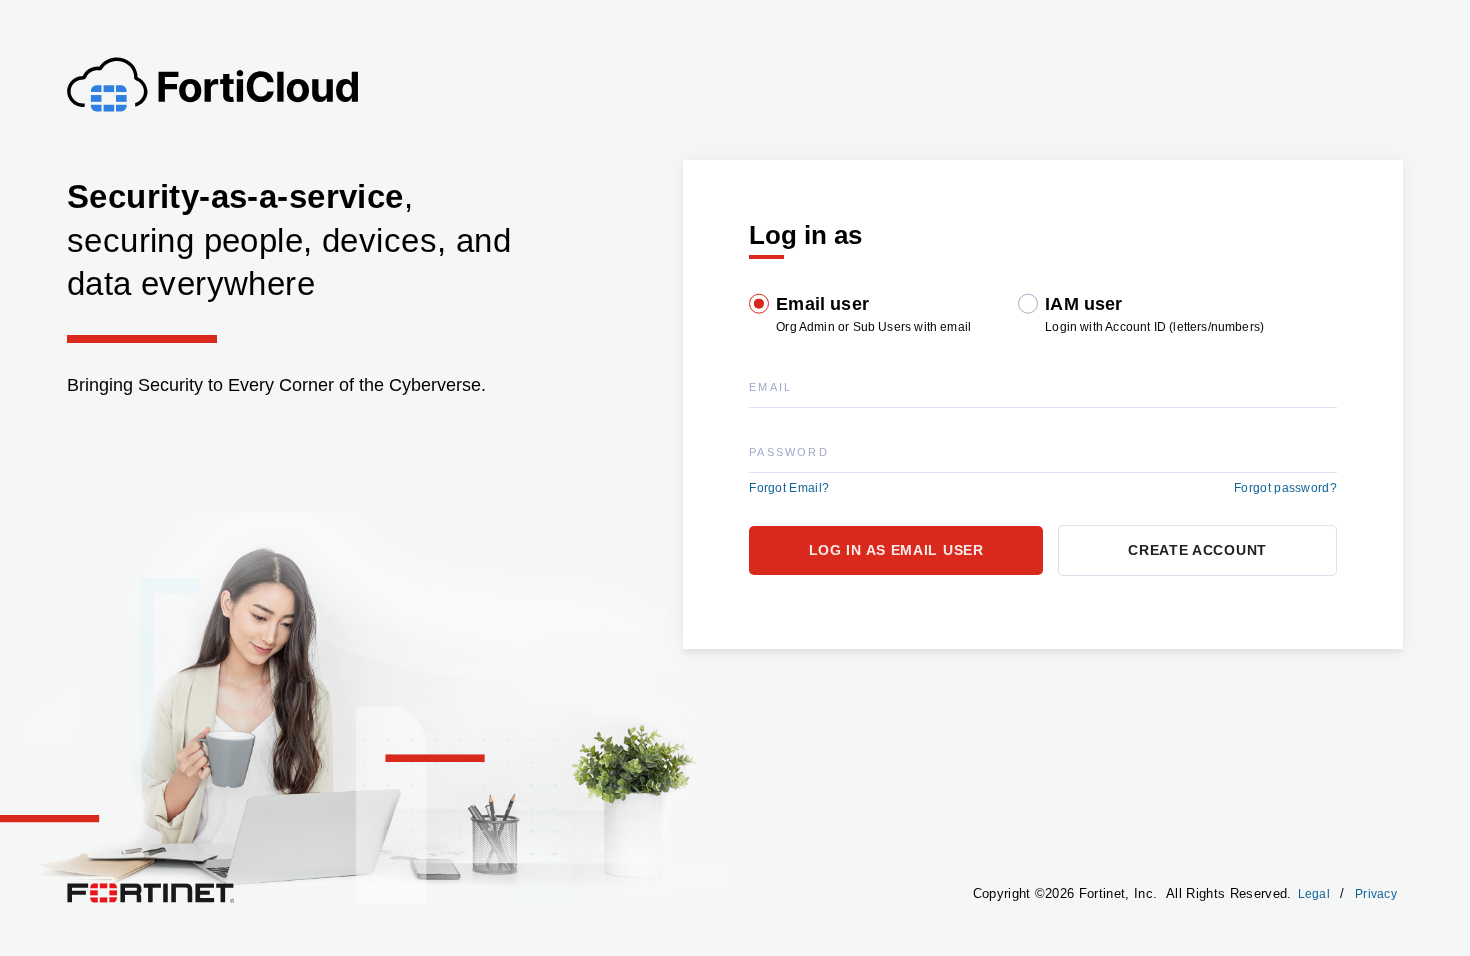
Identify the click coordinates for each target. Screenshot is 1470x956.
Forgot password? (1285, 488)
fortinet (86, 888)
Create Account (1197, 550)
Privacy (1376, 894)
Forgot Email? (789, 488)
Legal (1314, 894)
